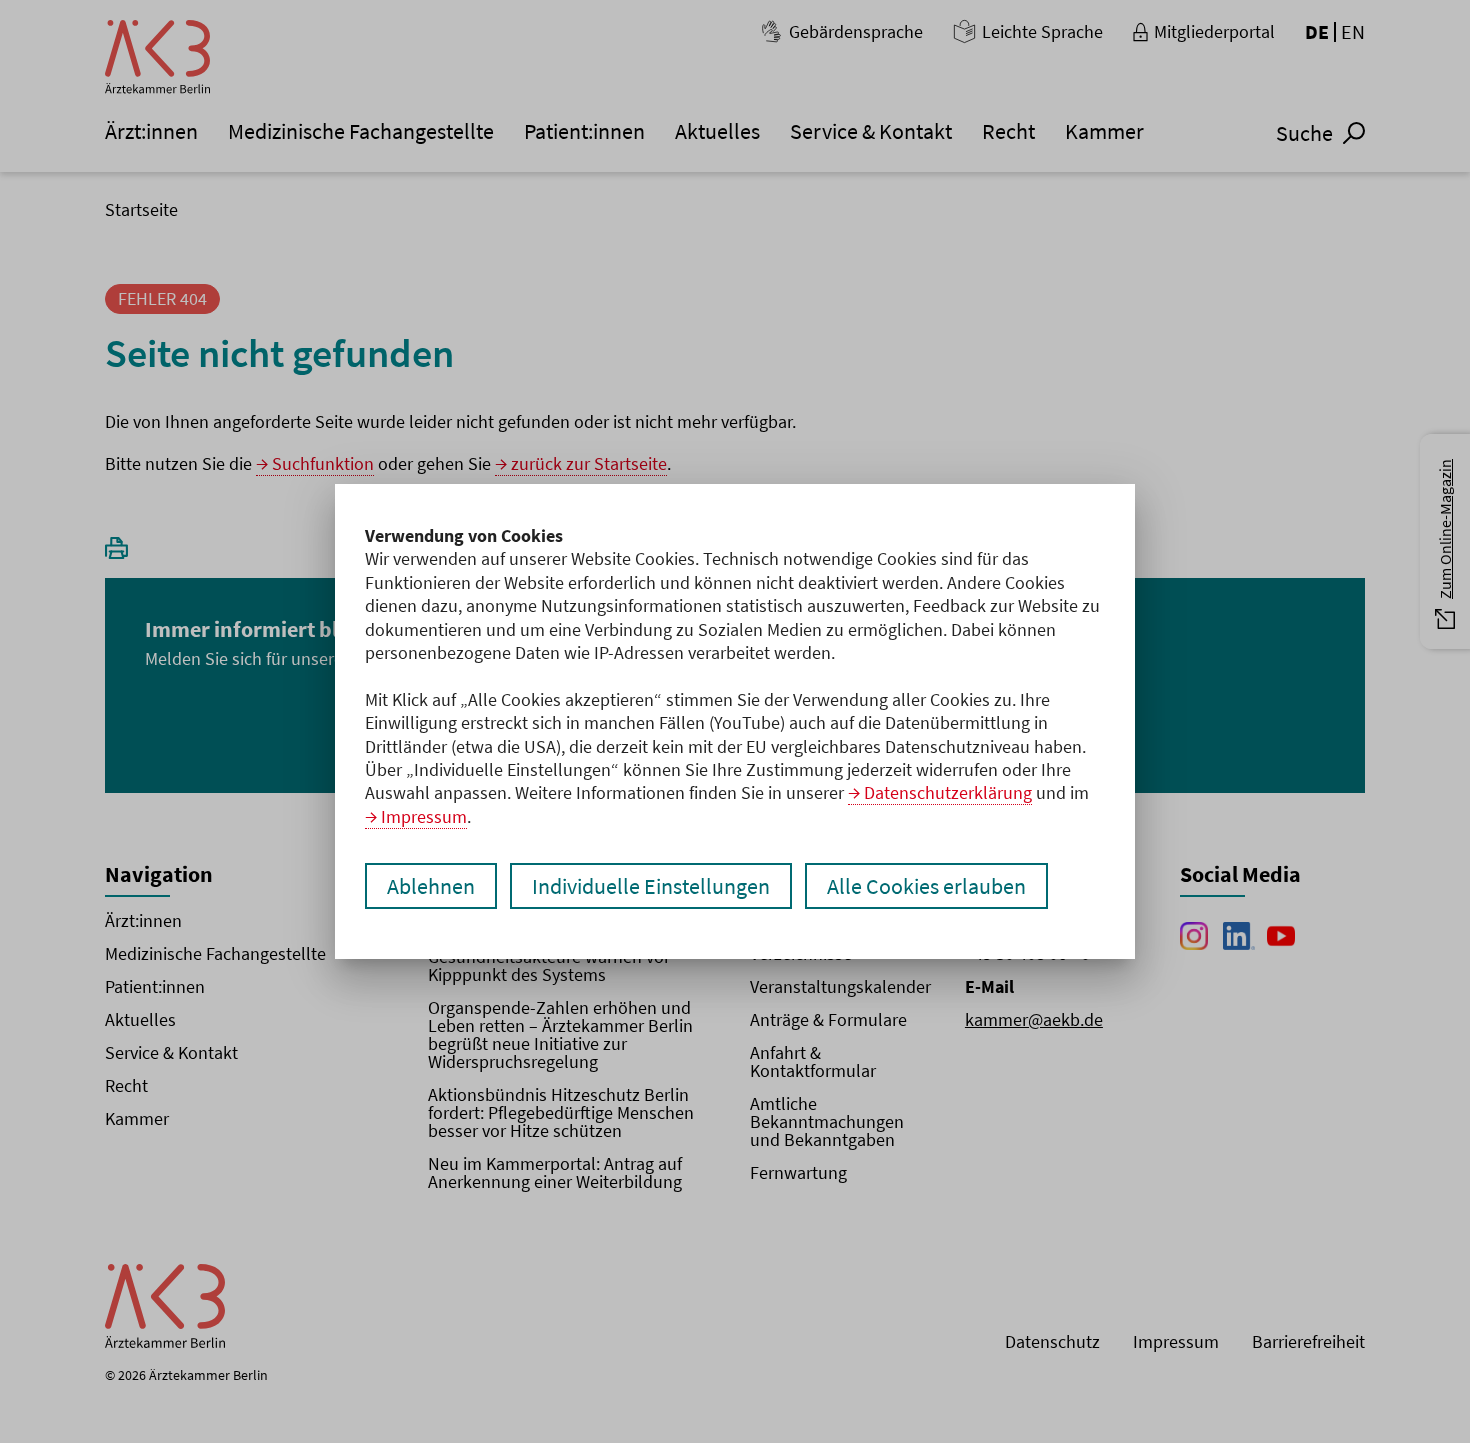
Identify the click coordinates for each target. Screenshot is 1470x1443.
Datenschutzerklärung (948, 792)
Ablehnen (431, 886)
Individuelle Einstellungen (651, 886)
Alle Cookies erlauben (926, 886)
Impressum (424, 816)
